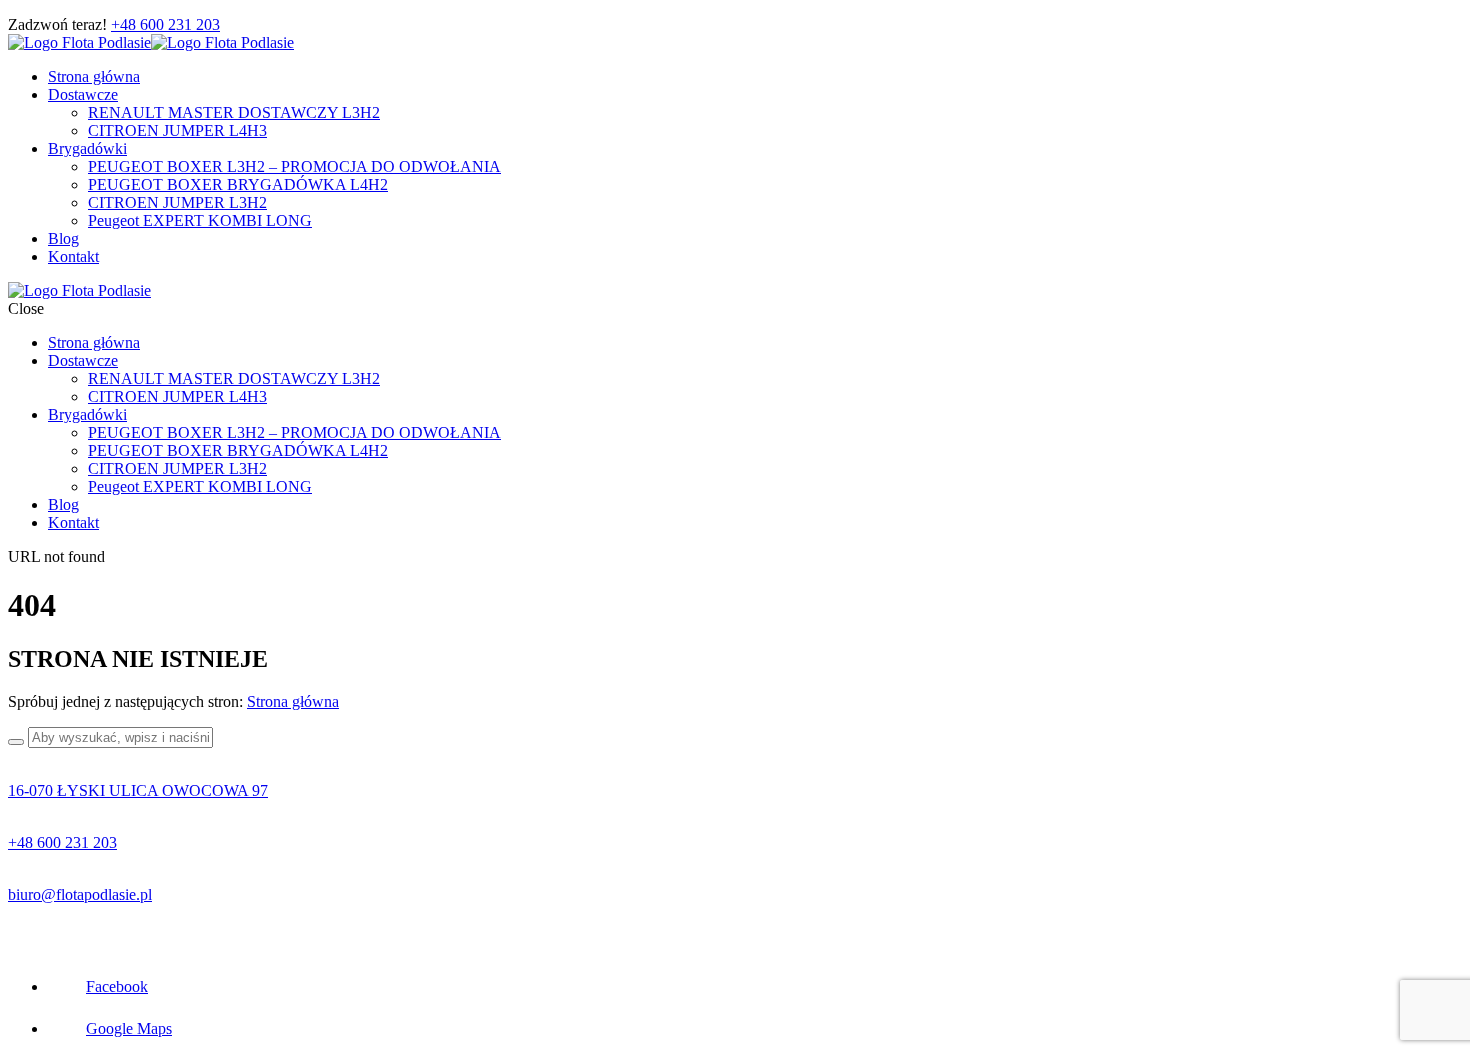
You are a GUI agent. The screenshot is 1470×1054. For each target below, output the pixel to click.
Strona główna (293, 701)
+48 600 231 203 (165, 24)
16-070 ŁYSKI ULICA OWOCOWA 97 (138, 790)
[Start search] (16, 742)
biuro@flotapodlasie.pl (80, 894)
